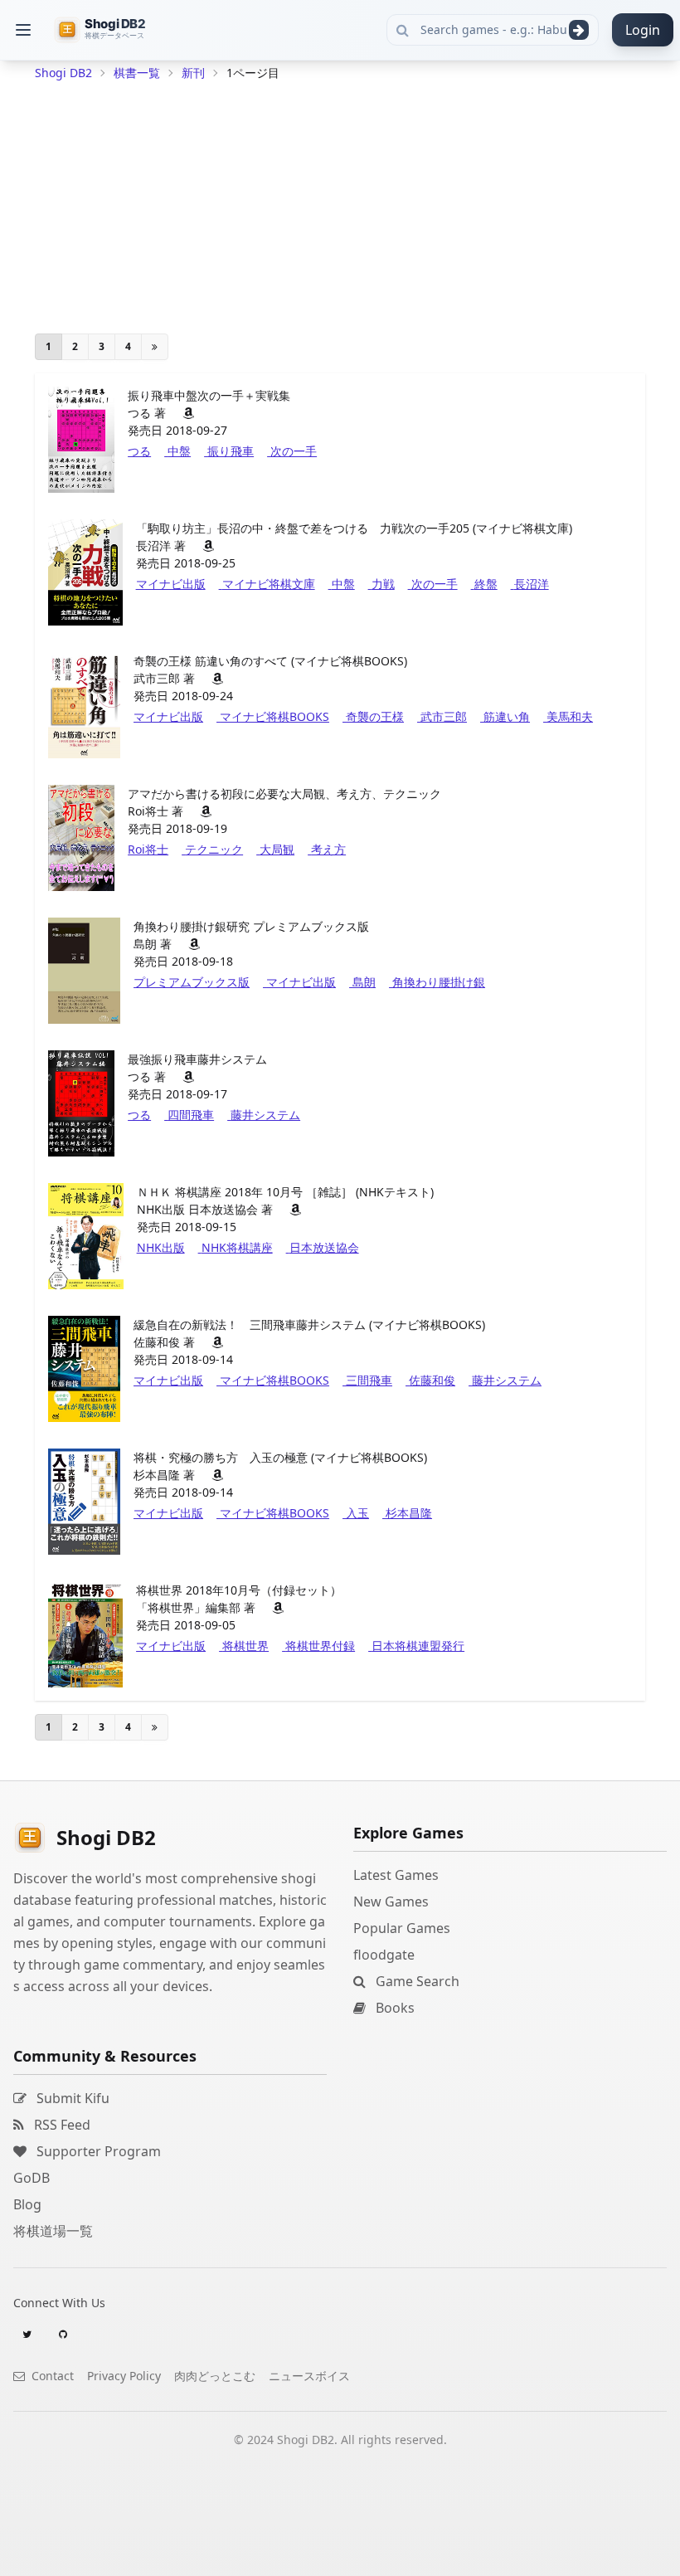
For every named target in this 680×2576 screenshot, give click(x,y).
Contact (51, 2376)
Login (643, 30)
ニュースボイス (309, 2376)
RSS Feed (61, 2125)
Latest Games (396, 1875)
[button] (23, 30)
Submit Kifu (71, 2098)
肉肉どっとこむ (215, 2376)
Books (393, 2008)
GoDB (32, 2178)
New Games (391, 1902)
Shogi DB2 (63, 73)
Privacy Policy (124, 2376)
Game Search (416, 1981)
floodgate (384, 1955)
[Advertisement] (340, 204)
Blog (27, 2204)
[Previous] (155, 347)
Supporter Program (97, 2151)
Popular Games (402, 1928)
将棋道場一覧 (53, 2231)
